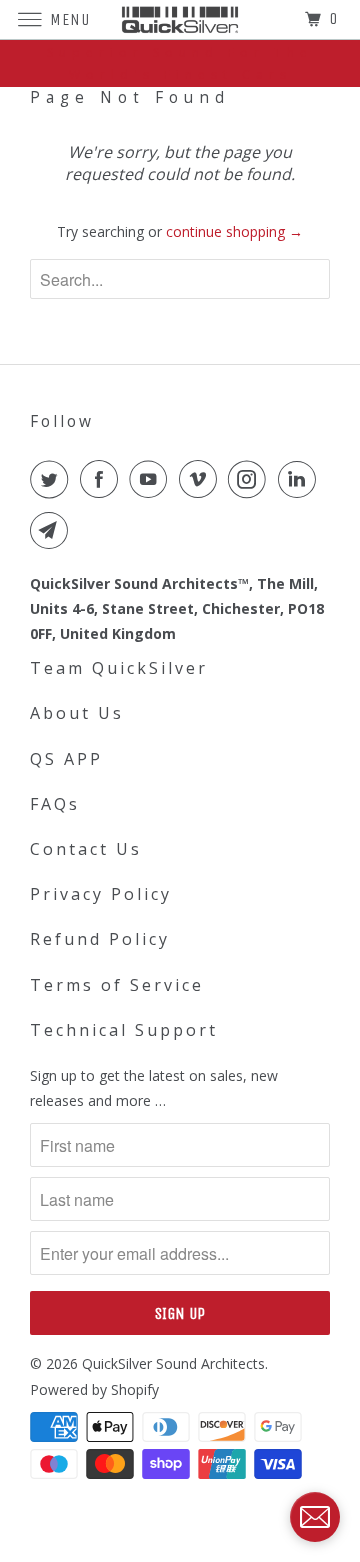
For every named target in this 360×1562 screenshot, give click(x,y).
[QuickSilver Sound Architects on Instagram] (251, 479)
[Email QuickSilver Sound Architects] (53, 530)
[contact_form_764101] (315, 1517)
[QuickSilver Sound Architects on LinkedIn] (301, 479)
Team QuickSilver (119, 668)
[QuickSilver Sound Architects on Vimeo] (202, 479)
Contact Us (86, 849)
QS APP (66, 759)
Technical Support (124, 1030)
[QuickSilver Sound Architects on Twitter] (53, 479)
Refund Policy (100, 939)
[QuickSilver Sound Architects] (180, 19)
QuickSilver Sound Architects (173, 1363)
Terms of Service (117, 985)
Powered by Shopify (94, 1389)
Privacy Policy (101, 894)
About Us (77, 713)
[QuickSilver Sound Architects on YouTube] (152, 479)
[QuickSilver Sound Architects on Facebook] (103, 479)
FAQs (55, 804)
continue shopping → (234, 231)
